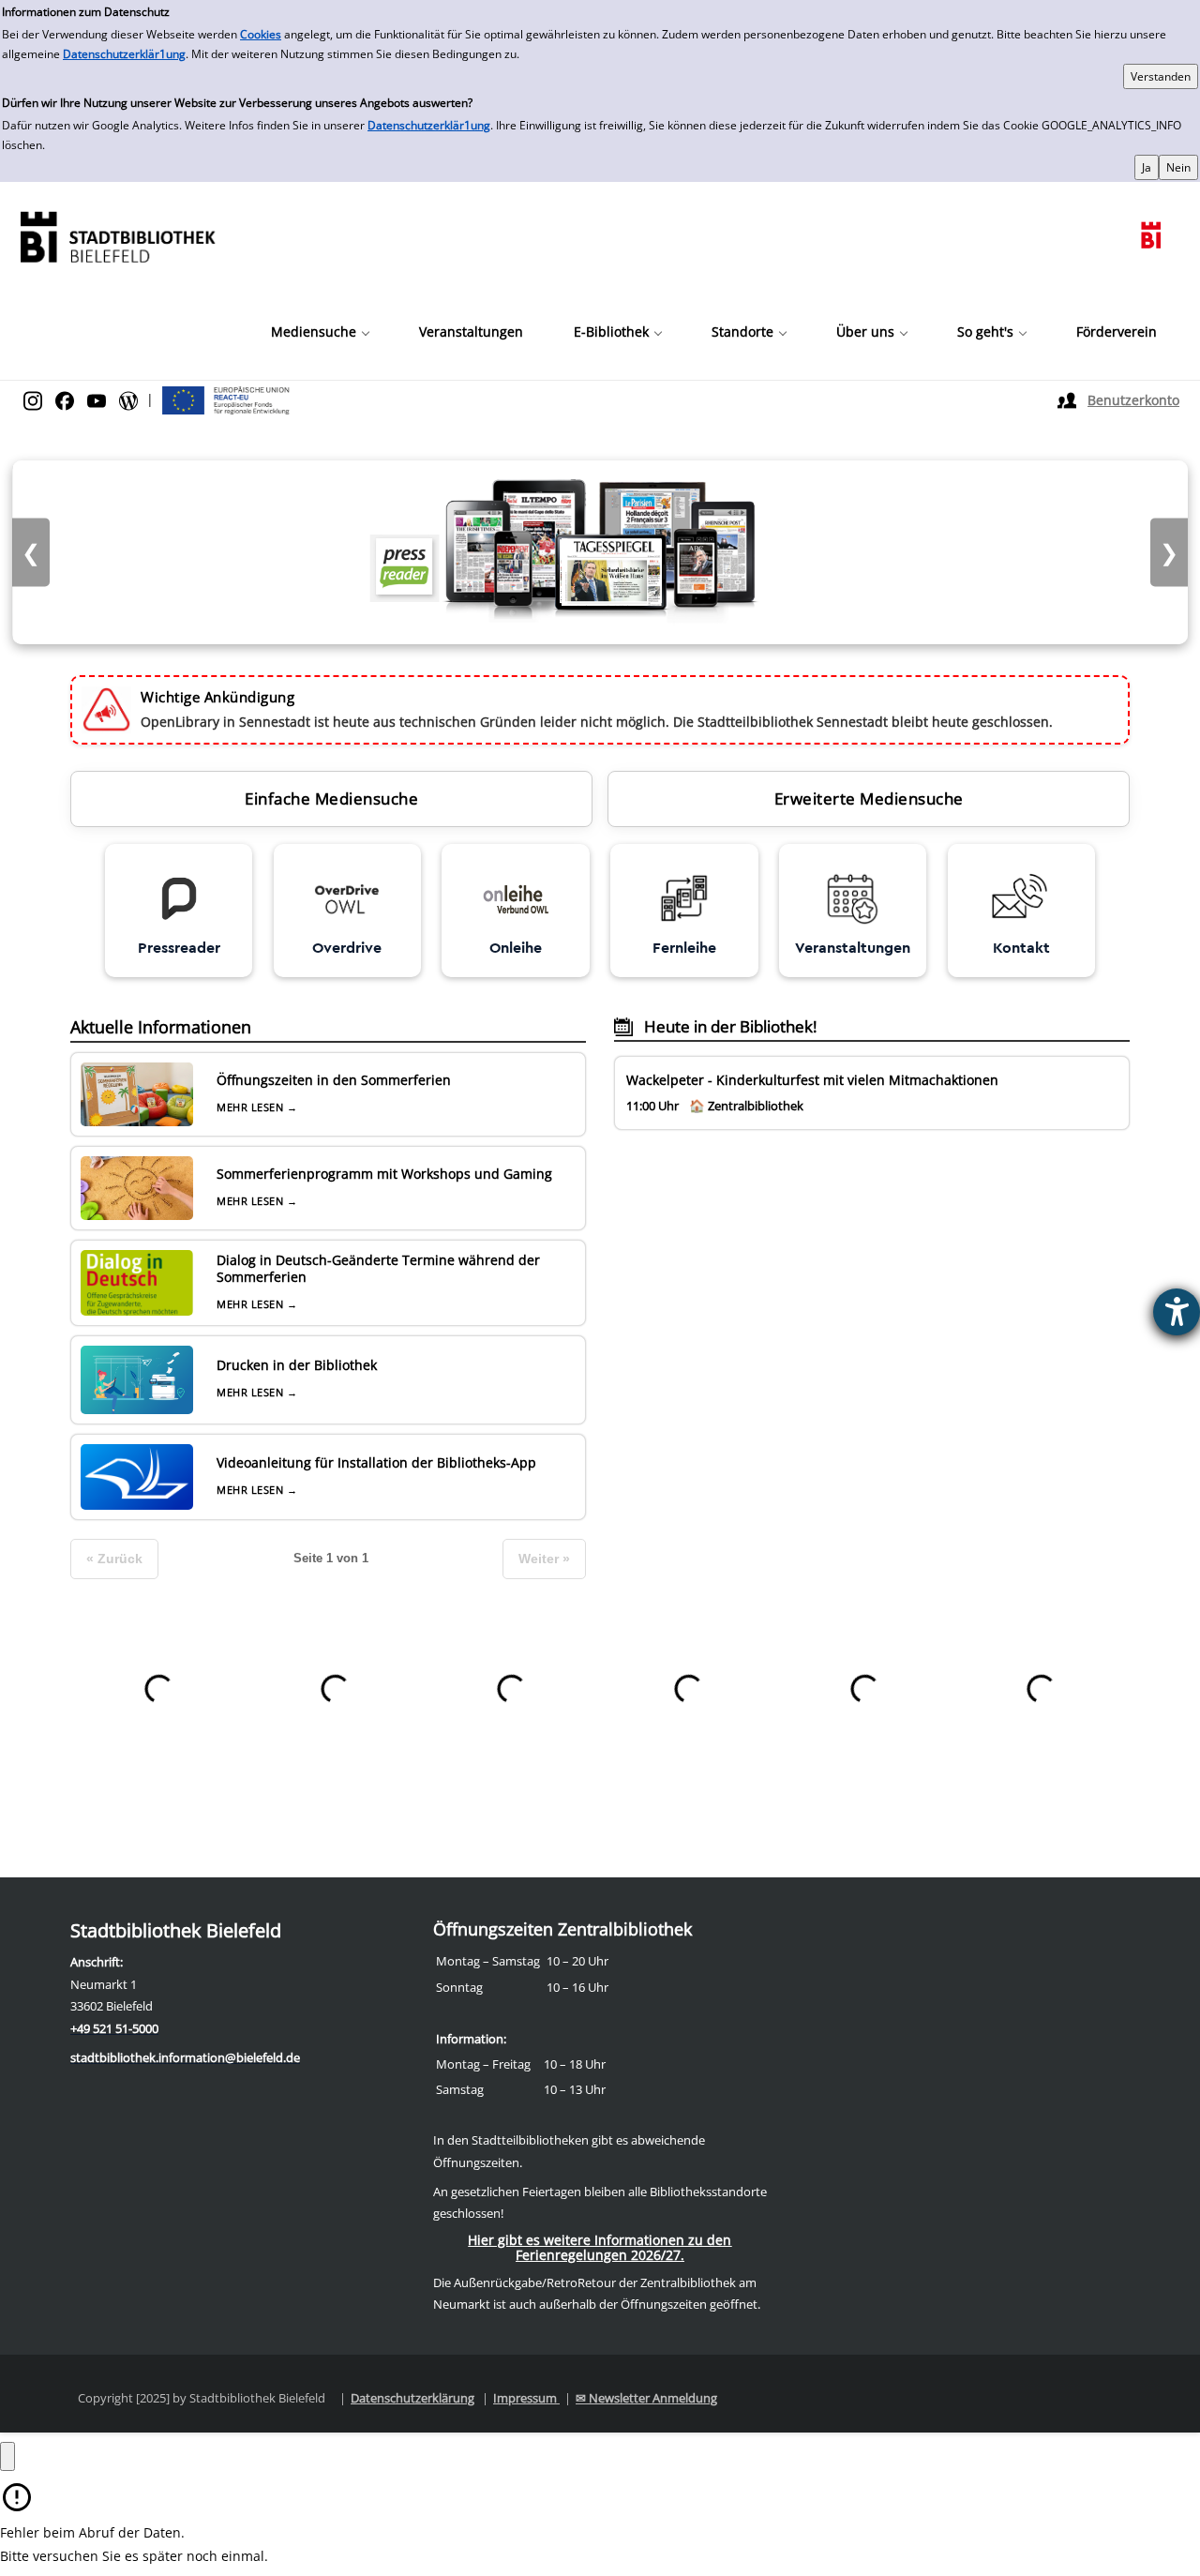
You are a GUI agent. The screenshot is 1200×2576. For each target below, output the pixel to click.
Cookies (261, 34)
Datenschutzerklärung (412, 2398)
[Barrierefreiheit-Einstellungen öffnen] (1177, 1312)
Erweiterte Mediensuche (869, 798)
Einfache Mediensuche (331, 798)
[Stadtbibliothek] (117, 235)
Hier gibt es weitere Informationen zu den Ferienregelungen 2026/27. (600, 2247)
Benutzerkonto (1133, 400)
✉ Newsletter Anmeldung (646, 2398)
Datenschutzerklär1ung (124, 54)
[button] (320, 332)
